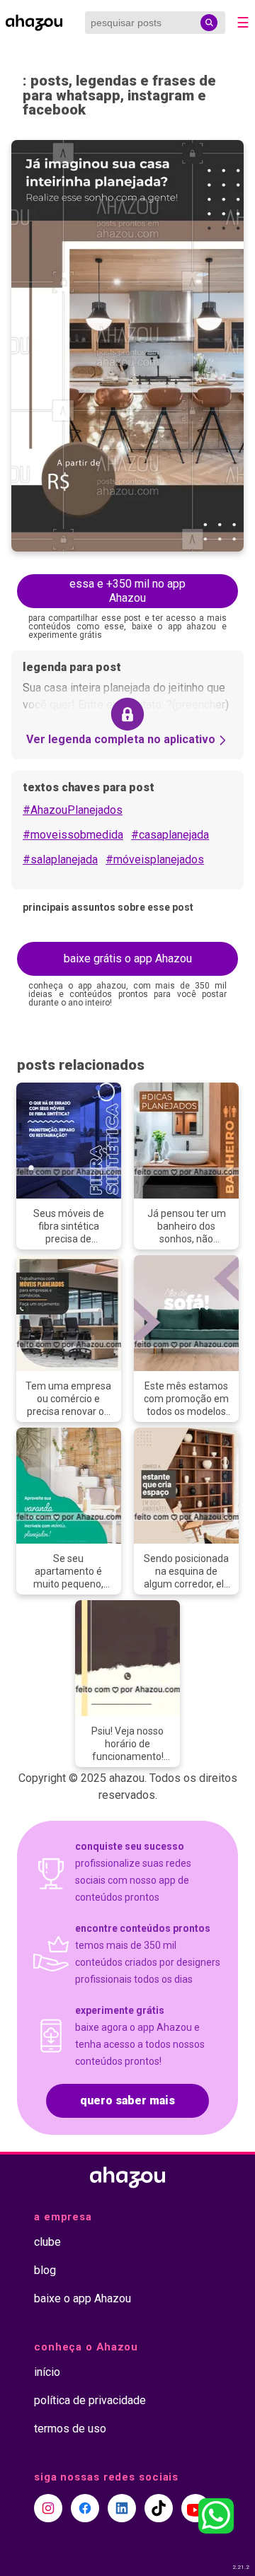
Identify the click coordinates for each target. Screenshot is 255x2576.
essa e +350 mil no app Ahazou (127, 591)
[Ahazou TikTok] (159, 2508)
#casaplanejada (170, 835)
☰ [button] (243, 23)
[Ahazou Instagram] (48, 2508)
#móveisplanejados (155, 859)
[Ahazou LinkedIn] (122, 2508)
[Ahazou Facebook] (85, 2508)
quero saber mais (127, 2100)
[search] (209, 23)
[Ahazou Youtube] (195, 2508)
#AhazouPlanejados (73, 810)
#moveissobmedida (73, 835)
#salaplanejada (60, 859)
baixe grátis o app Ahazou (128, 958)
